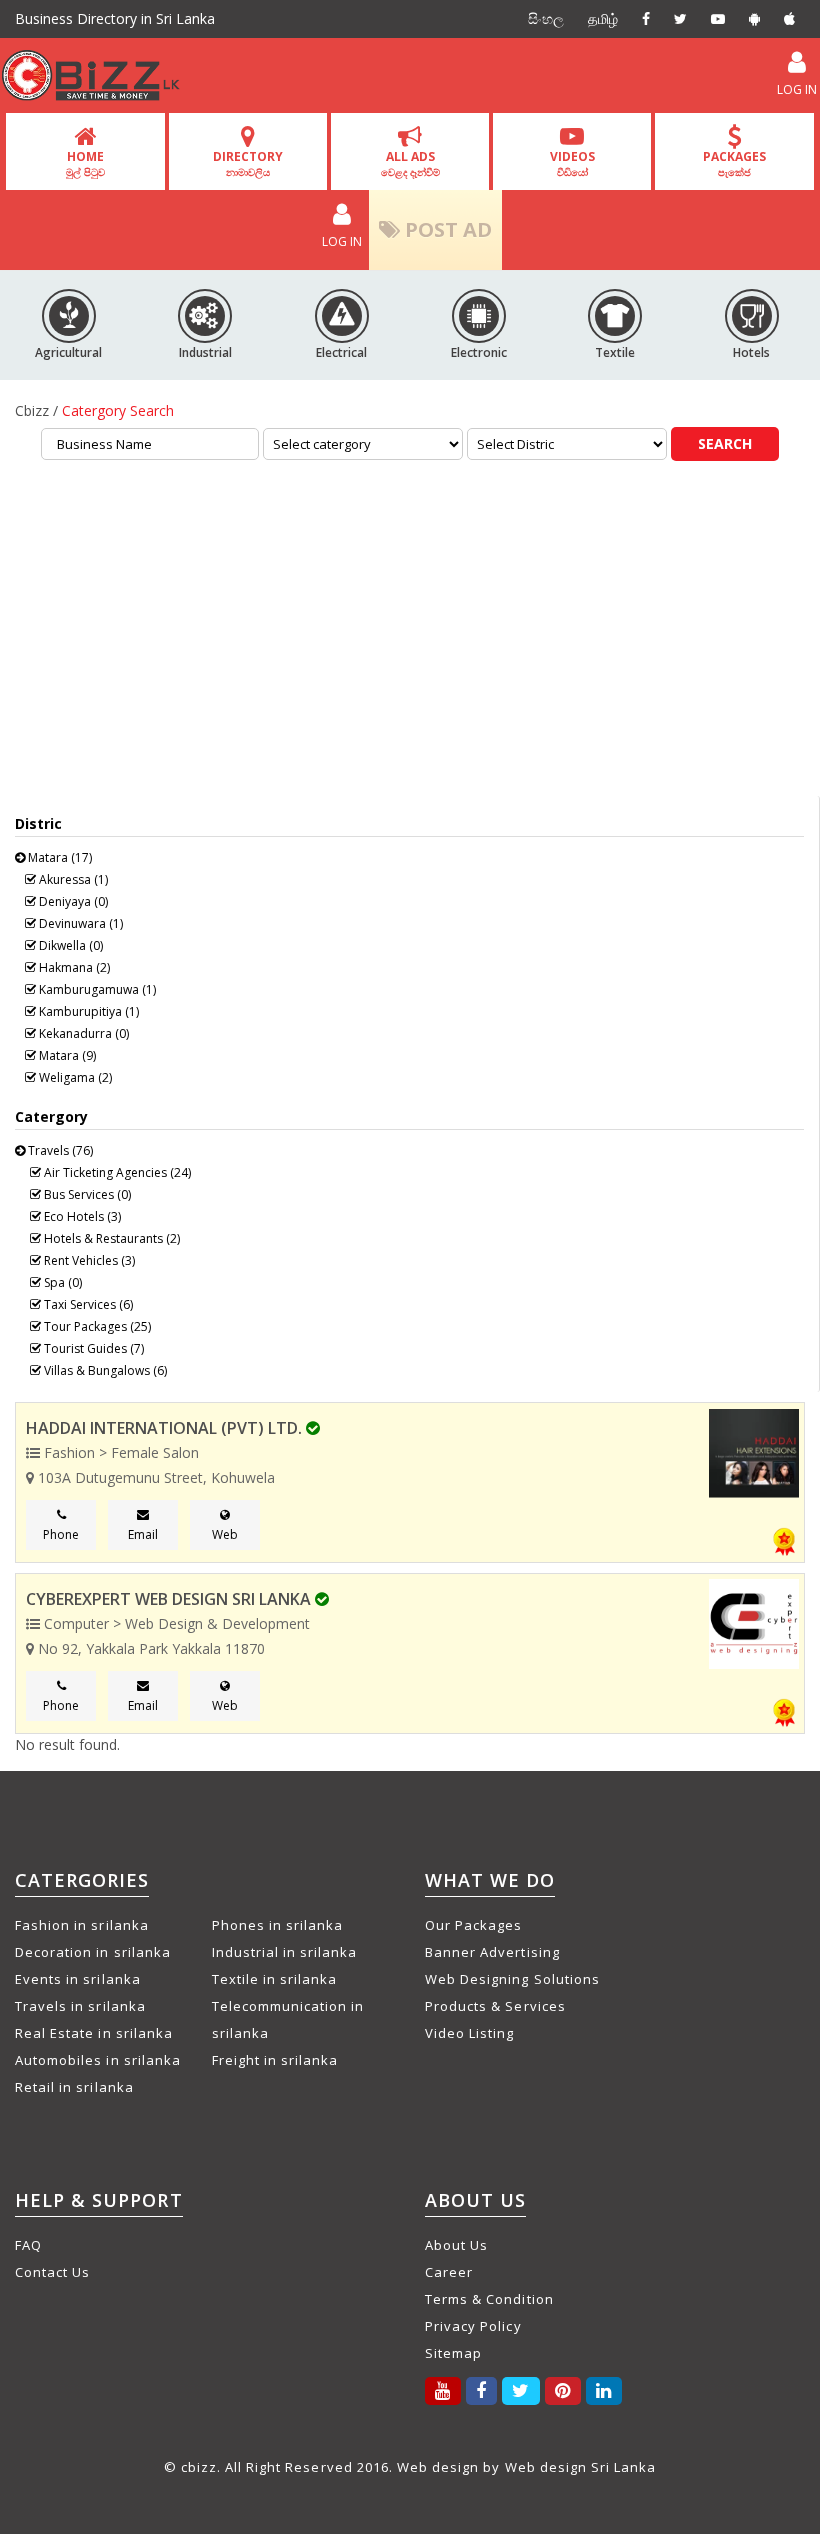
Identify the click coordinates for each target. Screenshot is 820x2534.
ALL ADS (410, 163)
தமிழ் (603, 18)
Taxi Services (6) (87, 1304)
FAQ (28, 2245)
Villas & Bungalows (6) (104, 1370)
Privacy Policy (473, 2326)
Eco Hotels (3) (81, 1216)
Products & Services (495, 2006)
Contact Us (52, 2272)
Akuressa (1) (72, 879)
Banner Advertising (492, 1952)
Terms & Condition (489, 2299)
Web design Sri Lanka (581, 2467)
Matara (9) (66, 1055)
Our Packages (473, 1925)
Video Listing (470, 2033)
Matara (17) (58, 857)
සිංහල (546, 18)
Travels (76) (59, 1150)
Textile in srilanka (275, 1979)
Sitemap (453, 2353)
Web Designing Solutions (512, 1979)
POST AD (446, 229)
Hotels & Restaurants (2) (110, 1238)
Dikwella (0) (69, 945)
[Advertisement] (410, 636)
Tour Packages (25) (96, 1326)
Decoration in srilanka (93, 1952)
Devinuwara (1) (79, 923)
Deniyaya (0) (72, 901)
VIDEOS (572, 163)
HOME (85, 163)
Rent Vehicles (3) (88, 1260)
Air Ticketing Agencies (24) (116, 1172)
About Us (456, 2245)
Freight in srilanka (275, 2060)
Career (449, 2272)
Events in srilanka (78, 1979)
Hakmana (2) (73, 967)
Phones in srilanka (278, 1925)
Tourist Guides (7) (92, 1348)
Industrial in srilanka (285, 1952)
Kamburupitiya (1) (87, 1011)
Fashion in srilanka (82, 1925)
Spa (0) (61, 1282)
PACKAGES (734, 163)
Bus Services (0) (86, 1194)
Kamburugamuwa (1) (96, 989)
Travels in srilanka (80, 2006)
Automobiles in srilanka (98, 2060)
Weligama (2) (74, 1077)
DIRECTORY (248, 163)
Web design (438, 2467)
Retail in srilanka (74, 2087)
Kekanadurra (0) (82, 1033)
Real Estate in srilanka (94, 2033)
